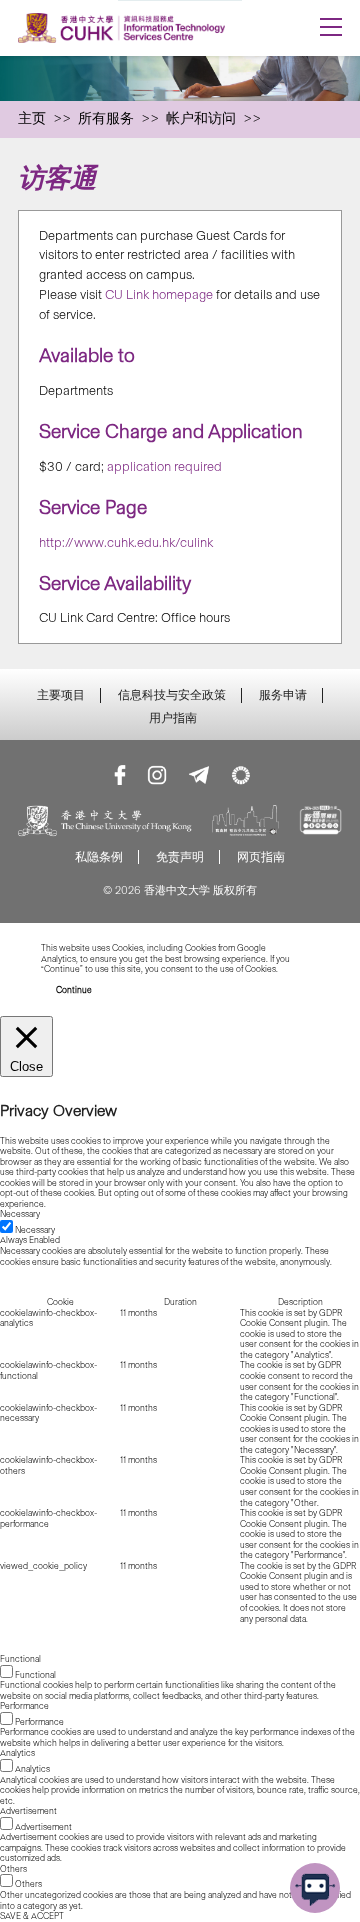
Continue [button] (74, 990)
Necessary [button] (20, 1214)
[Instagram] (157, 775)
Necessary (35, 1230)
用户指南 (173, 718)
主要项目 (61, 695)
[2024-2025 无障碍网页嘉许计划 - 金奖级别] (320, 822)
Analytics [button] (17, 1753)
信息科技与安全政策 (172, 695)
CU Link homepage (159, 294)
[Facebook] (120, 775)
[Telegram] (199, 775)
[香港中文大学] (105, 822)
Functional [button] (20, 1659)
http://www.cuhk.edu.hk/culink (126, 542)
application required (164, 466)
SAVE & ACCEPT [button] (32, 1916)
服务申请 (283, 695)
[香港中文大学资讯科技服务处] (147, 28)
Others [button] (13, 1869)
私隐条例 (99, 856)
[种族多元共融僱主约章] (245, 822)
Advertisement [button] (28, 1811)
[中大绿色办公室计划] (241, 775)
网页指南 (261, 856)
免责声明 (180, 856)
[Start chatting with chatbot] (315, 1888)
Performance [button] (24, 1706)
